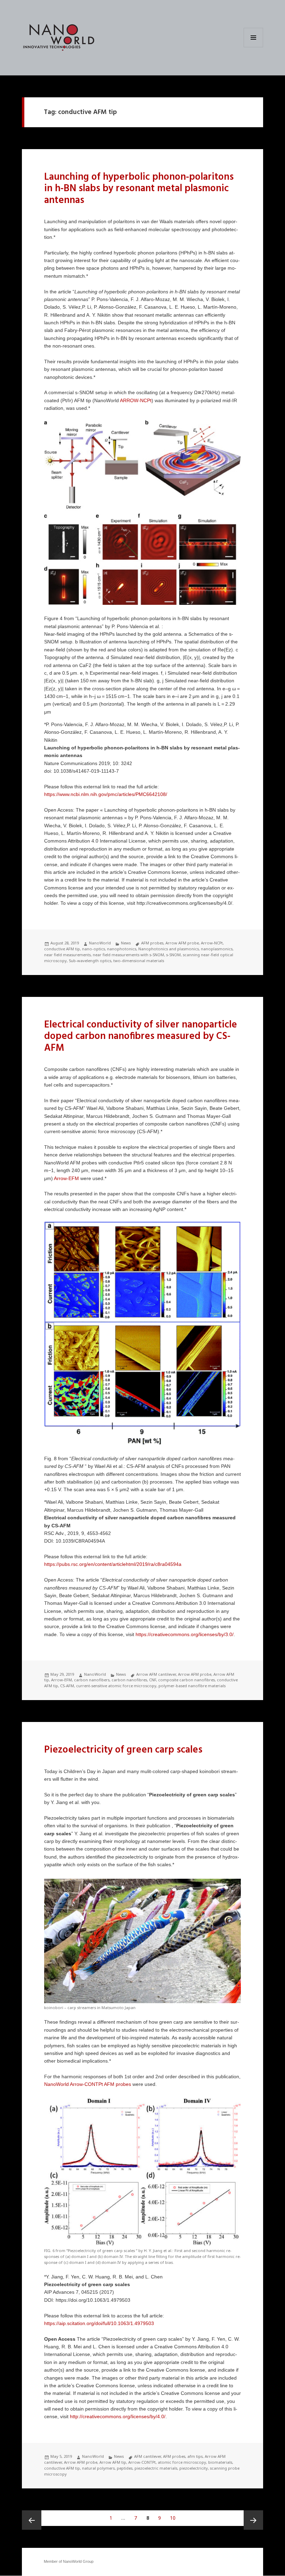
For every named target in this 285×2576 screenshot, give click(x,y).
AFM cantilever (148, 2456)
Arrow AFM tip (113, 2462)
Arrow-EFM (66, 1179)
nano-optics (93, 949)
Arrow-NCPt (212, 943)
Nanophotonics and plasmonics (169, 949)
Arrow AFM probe (182, 943)
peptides (125, 2468)
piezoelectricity (194, 2468)
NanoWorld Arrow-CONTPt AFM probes (88, 2084)
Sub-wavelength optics (90, 961)
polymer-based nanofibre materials (192, 1686)
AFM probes (152, 943)
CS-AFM (67, 1686)
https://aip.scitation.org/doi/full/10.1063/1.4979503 (99, 2323)
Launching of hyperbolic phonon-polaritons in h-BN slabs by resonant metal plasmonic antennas (139, 189)
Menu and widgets (254, 47)
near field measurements (67, 955)
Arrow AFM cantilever (156, 1674)
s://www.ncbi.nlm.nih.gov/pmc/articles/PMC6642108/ (110, 794)
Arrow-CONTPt (142, 2462)
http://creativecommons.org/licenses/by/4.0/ (118, 2417)
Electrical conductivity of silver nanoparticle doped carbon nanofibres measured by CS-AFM (141, 1037)
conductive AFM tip (62, 949)
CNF (153, 1680)
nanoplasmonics (217, 949)
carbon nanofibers (92, 1680)
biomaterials (220, 2462)
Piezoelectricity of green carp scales (123, 1750)
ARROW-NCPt (136, 401)
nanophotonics (122, 949)
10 (174, 2518)
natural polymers (98, 2468)
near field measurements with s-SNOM (128, 955)
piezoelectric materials (156, 2468)
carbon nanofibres (129, 1680)
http (48, 794)
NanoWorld (100, 943)
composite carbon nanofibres (186, 1680)
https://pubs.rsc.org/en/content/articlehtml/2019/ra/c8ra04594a (113, 1564)
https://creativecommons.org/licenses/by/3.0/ (185, 1635)
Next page (253, 2520)
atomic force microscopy (182, 2462)
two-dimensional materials (139, 961)
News (126, 943)
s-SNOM (173, 955)
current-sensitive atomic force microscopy (116, 1686)
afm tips (195, 2456)
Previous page (32, 2520)
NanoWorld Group (78, 2561)
